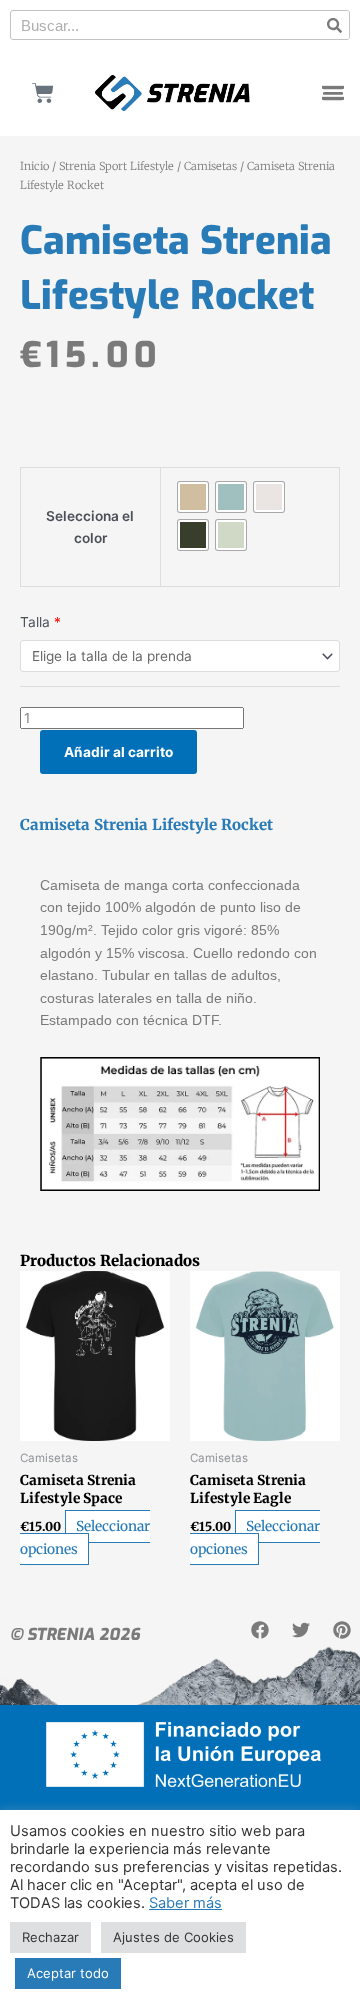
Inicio (34, 166)
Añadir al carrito (118, 752)
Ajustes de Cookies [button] (173, 1937)
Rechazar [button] (50, 1937)
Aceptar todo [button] (68, 1973)
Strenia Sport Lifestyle (116, 166)
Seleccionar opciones (85, 1538)
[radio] (193, 497)
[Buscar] (334, 25)
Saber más (185, 1903)
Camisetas (210, 166)
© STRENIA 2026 (75, 1634)
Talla (40, 622)
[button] (332, 93)
